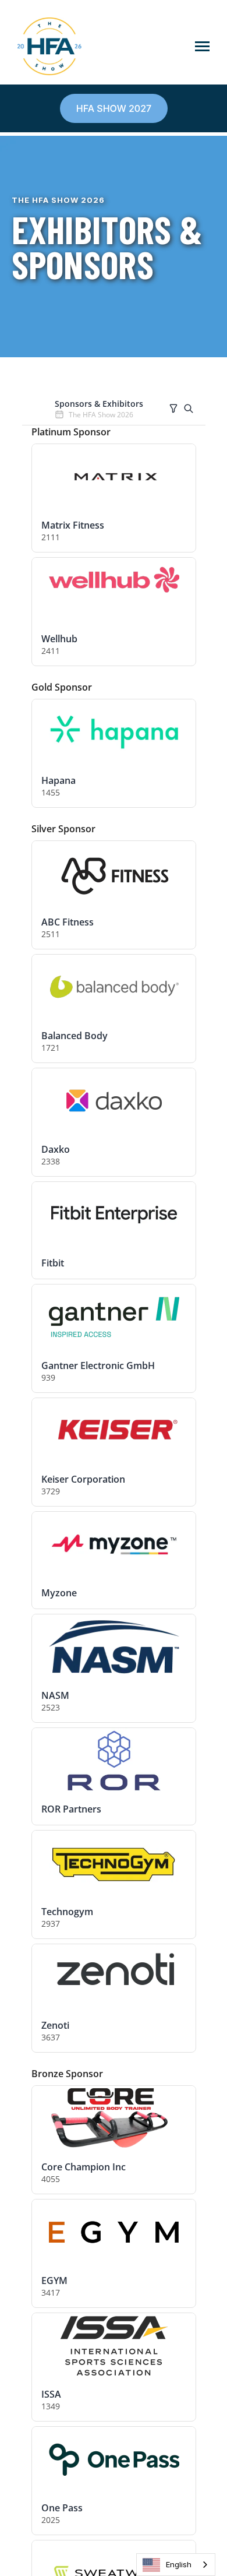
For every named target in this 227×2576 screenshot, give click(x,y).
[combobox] (176, 2565)
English (179, 2564)
